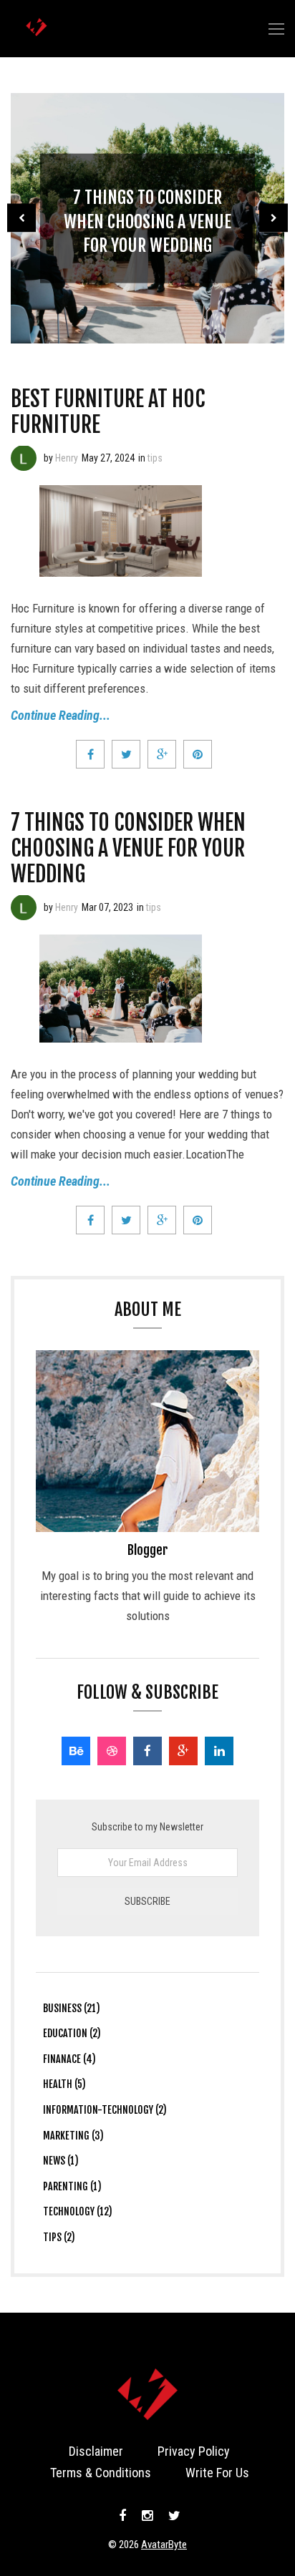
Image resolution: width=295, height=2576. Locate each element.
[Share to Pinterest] (198, 754)
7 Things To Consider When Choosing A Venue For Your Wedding (147, 221)
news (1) (61, 2161)
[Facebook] (147, 1751)
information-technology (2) (105, 2110)
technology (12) (78, 2211)
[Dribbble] (112, 1751)
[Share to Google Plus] (162, 754)
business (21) (72, 2008)
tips (155, 458)
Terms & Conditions (101, 2473)
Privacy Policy (194, 2451)
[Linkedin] (219, 1751)
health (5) (64, 2084)
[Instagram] (147, 2516)
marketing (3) (73, 2136)
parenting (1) (72, 2186)
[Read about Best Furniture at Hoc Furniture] (24, 458)
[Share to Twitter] (126, 754)
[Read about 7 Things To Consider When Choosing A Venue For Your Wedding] (24, 907)
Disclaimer (96, 2451)
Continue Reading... (61, 715)
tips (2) (59, 2237)
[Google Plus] (183, 1751)
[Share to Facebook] (90, 754)
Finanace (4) (69, 2059)
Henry (67, 458)
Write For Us (217, 2473)
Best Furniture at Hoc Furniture (108, 412)
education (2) (72, 2033)
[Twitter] (173, 2516)
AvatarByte (164, 2545)
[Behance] (76, 1751)
